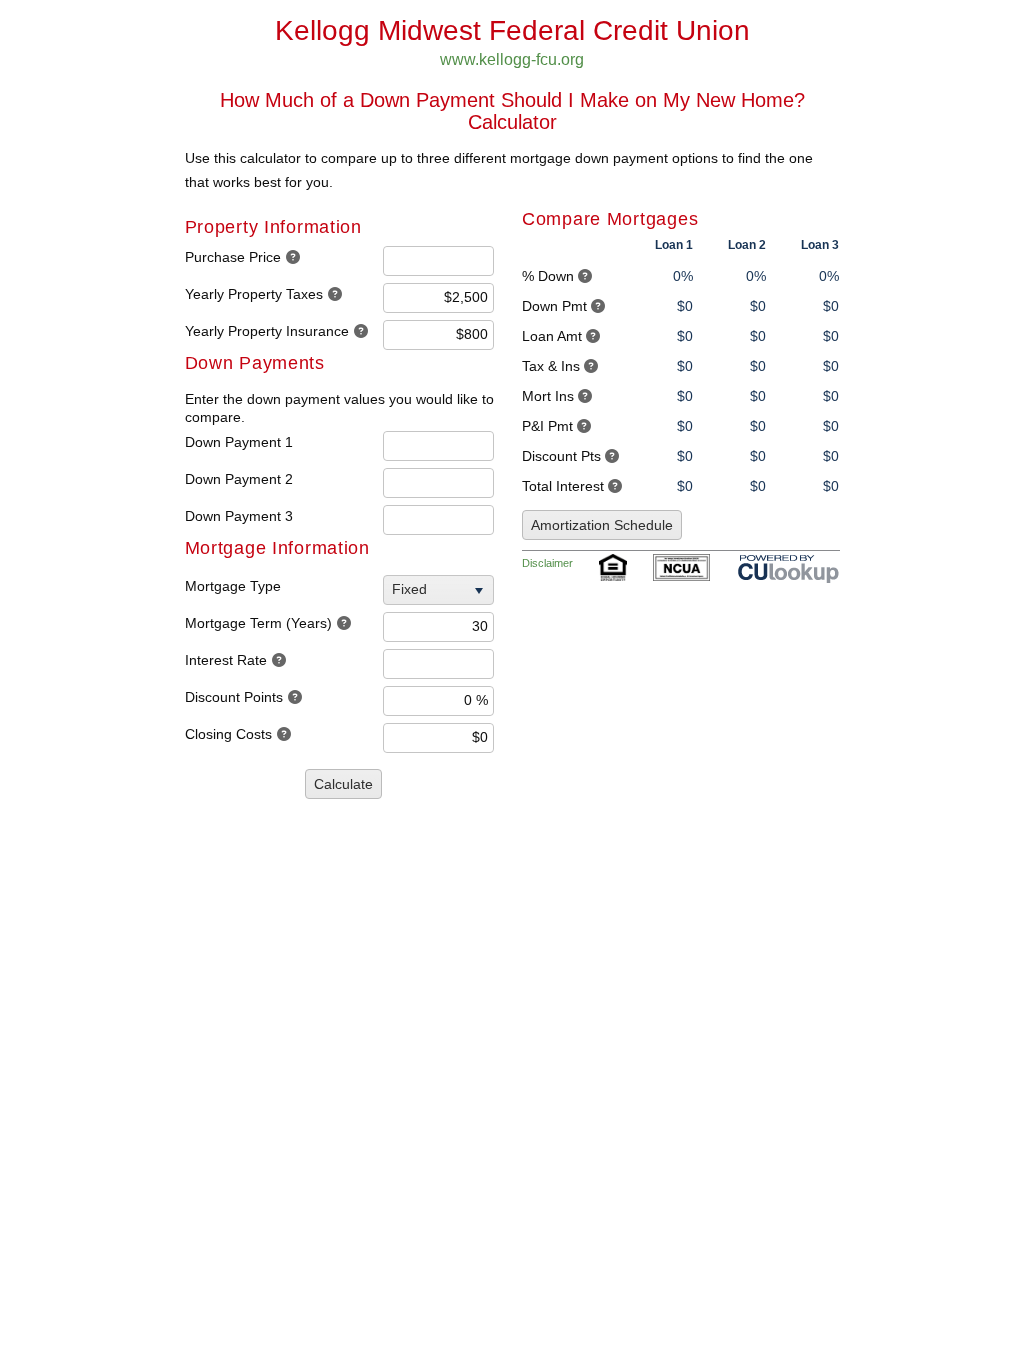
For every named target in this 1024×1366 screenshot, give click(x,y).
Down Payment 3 (239, 516)
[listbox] (441, 590)
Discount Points (234, 697)
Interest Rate (226, 660)
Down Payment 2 (239, 479)
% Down (548, 276)
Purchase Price (233, 257)
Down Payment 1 (239, 442)
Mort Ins (548, 396)
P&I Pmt (547, 426)
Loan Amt (552, 336)
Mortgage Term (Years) (258, 623)
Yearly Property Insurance (267, 331)
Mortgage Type (233, 586)
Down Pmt (554, 306)
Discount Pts (561, 456)
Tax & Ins (551, 366)
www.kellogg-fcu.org (512, 59)
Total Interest (563, 486)
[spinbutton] (438, 261)
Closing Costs (228, 734)
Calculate (343, 784)
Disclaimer (547, 563)
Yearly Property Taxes (254, 294)
